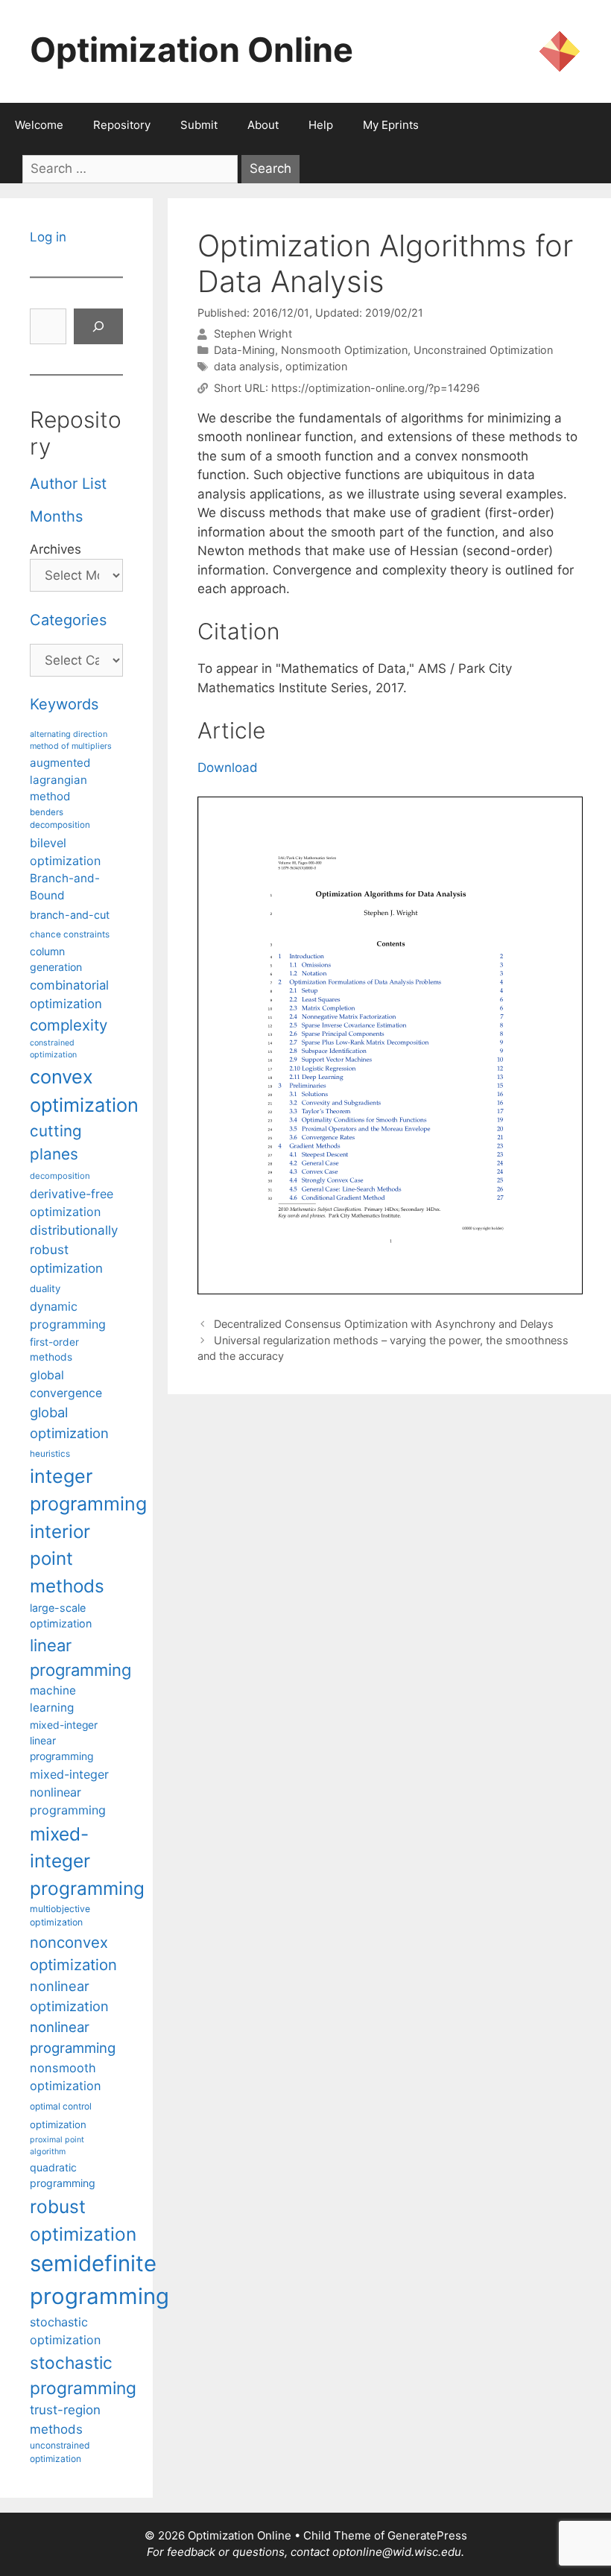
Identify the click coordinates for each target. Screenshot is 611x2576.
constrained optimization (53, 1049)
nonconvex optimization (73, 1953)
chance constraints (70, 934)
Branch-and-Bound (65, 887)
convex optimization (84, 1091)
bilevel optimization (65, 852)
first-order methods (54, 1350)
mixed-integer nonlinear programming (69, 1792)
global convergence (66, 1384)
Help (321, 125)
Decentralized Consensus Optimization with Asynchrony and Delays (384, 1324)
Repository (122, 125)
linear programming (80, 1658)
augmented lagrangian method (60, 779)
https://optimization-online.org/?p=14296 (376, 388)
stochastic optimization (65, 2331)
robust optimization (83, 2220)
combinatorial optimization (69, 994)
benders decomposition (60, 819)
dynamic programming (68, 1315)
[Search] (98, 326)
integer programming (88, 1490)
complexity (69, 1025)
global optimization (69, 1423)
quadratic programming (63, 2175)
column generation (56, 959)
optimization (316, 366)
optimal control (61, 2106)
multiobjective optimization (60, 1915)
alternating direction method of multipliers (71, 740)
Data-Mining (244, 350)
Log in (48, 237)
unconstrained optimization (60, 2452)
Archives (56, 549)
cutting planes (56, 1142)
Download (228, 768)
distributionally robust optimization (74, 1249)
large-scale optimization (61, 1616)
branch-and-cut (70, 915)
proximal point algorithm (57, 2146)
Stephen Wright (253, 334)
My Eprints (391, 125)
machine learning (53, 1699)
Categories (68, 620)
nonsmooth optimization (66, 2077)
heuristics (50, 1454)
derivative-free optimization (72, 1203)
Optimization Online (191, 50)
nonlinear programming (73, 2037)
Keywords (64, 704)
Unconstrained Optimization (483, 350)
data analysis (247, 366)
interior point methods (67, 1559)
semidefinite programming (99, 2280)
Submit (199, 125)
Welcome (39, 125)
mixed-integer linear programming (64, 1741)
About (263, 125)
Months (56, 516)
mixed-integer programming (87, 1861)
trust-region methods (65, 2419)
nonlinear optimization (69, 1996)
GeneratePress (427, 2535)
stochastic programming (83, 2376)
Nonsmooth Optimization (344, 350)
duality (45, 1288)
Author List (68, 484)
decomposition (60, 1176)
